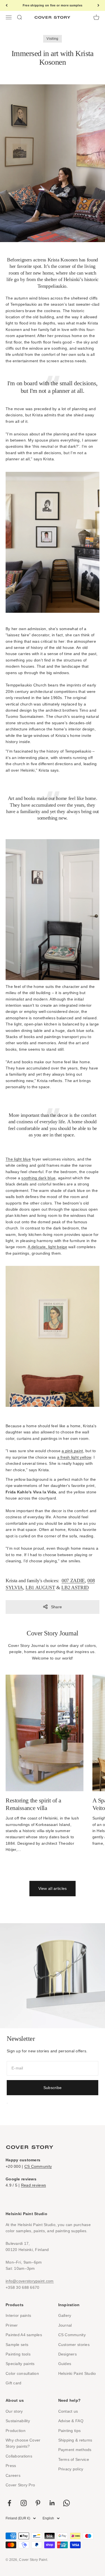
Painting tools (18, 2354)
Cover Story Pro (20, 2485)
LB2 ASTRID (75, 1588)
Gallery (65, 2315)
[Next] (98, 5)
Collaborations (19, 2456)
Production (16, 2431)
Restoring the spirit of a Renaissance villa (33, 1804)
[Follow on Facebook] (9, 2503)
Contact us (68, 2411)
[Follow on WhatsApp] (66, 2503)
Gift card (14, 2383)
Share (56, 1607)
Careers (13, 2475)
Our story (14, 2411)
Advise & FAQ (71, 2421)
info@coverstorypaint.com (30, 2281)
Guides (65, 2364)
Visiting (52, 39)
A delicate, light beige (47, 1247)
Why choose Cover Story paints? (23, 2443)
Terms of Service (74, 2459)
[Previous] (7, 5)
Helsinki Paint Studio (77, 2373)
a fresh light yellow (74, 1457)
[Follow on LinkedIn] (52, 2503)
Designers (68, 2354)
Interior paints (18, 2315)
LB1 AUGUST (40, 1588)
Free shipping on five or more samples (53, 5)
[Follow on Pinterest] (38, 2503)
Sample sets (17, 2345)
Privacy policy (71, 2469)
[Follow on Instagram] (24, 2503)
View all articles (53, 1888)
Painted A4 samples (24, 2335)
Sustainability (18, 2421)
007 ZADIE (73, 1581)
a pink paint (72, 1451)
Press (11, 2466)
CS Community (38, 2166)
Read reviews (33, 2185)
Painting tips (70, 2431)
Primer (12, 2325)
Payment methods (75, 2450)
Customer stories (74, 2345)
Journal (65, 2325)
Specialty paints (20, 2364)
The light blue (18, 1159)
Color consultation (22, 2373)
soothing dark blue (38, 1178)
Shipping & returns (75, 2440)
